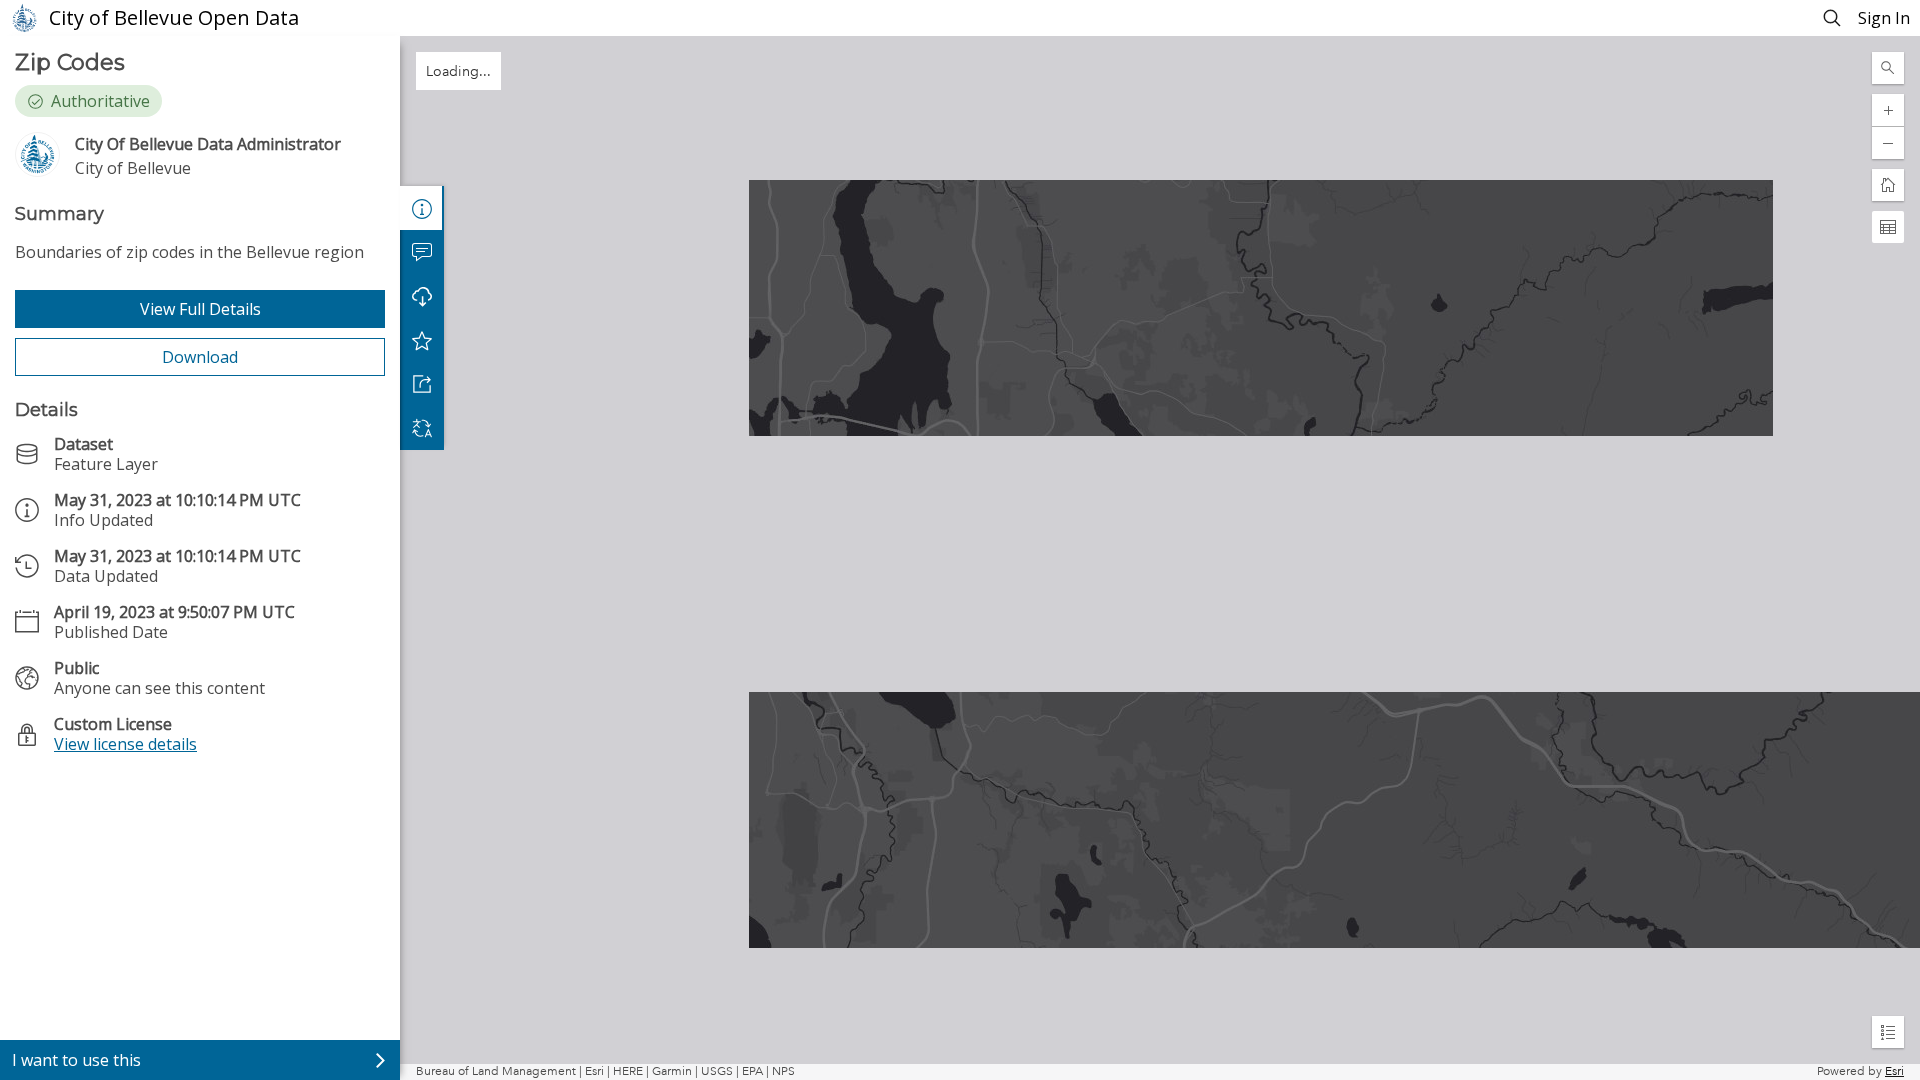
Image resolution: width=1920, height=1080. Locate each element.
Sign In (1884, 18)
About (422, 208)
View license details (125, 744)
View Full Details (200, 309)
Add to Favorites (422, 340)
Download (200, 357)
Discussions (422, 252)
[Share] (422, 384)
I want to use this (76, 1060)
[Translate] (422, 428)
